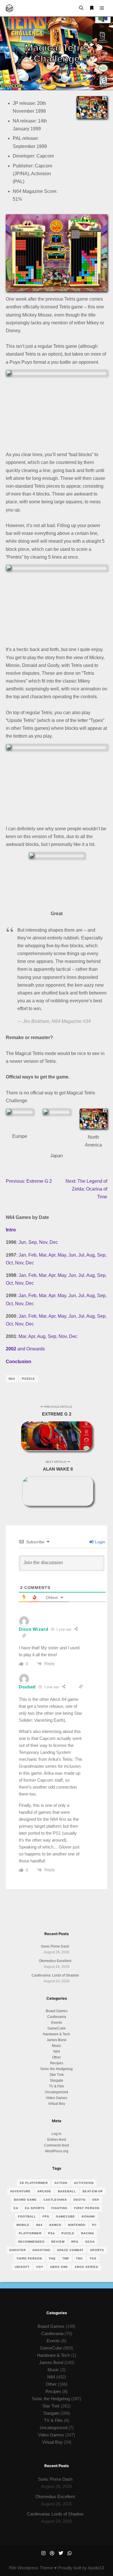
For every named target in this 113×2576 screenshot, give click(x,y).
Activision (84, 2183)
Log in (57, 2134)
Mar (43, 1255)
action (61, 2183)
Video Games (57, 2098)
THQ (52, 2258)
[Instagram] (43, 2553)
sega (90, 2242)
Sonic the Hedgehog (57, 2069)
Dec (54, 1242)
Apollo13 (96, 2568)
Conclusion (19, 1362)
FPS (46, 2216)
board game (25, 2200)
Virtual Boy (57, 2104)
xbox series (86, 2267)
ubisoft (22, 2267)
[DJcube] (9, 8)
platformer (30, 2233)
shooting (41, 2250)
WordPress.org (57, 2151)
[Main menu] (102, 8)
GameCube (57, 2028)
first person (87, 2208)
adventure (20, 2191)
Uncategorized (57, 2092)
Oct (9, 1263)
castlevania (55, 2200)
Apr (52, 1255)
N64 (12, 1379)
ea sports (35, 2208)
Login (100, 1542)
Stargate (57, 2080)
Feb (32, 1255)
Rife (13, 2568)
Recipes (57, 2063)
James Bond (57, 2040)
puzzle (29, 1379)
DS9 (96, 2200)
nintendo (77, 2225)
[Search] (81, 8)
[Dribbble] (52, 2553)
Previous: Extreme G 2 (29, 1181)
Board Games (57, 2011)
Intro (11, 1230)
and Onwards (25, 1349)
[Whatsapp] (70, 2553)
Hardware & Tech (57, 2034)
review (58, 2242)
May (62, 1255)
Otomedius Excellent (55, 1961)
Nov (43, 1242)
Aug (91, 1255)
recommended (31, 2242)
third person (29, 2258)
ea (16, 2208)
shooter (18, 2250)
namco (55, 2225)
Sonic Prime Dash (55, 1946)
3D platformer (34, 2183)
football (27, 2216)
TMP (66, 2258)
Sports (97, 2250)
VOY (40, 2267)
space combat (70, 2250)
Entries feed (57, 2140)
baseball (67, 2191)
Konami (88, 2216)
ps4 (51, 2233)
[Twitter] (61, 2553)
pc (94, 2225)
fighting (59, 2208)
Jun (22, 1242)
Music (57, 2046)
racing (88, 2233)
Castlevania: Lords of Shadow (55, 1975)
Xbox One (59, 2267)
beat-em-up (93, 2191)
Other (57, 2057)
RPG (75, 2242)
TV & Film (57, 2086)
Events (57, 2023)
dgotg (80, 2200)
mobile (23, 2225)
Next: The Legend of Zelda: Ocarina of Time (86, 1189)
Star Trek (57, 2075)
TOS (93, 2258)
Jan (22, 1255)
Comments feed (57, 2145)
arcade (44, 2191)
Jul (81, 1255)
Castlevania (57, 2017)
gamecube (65, 2216)
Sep (33, 1242)
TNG (79, 2258)
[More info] (92, 8)
